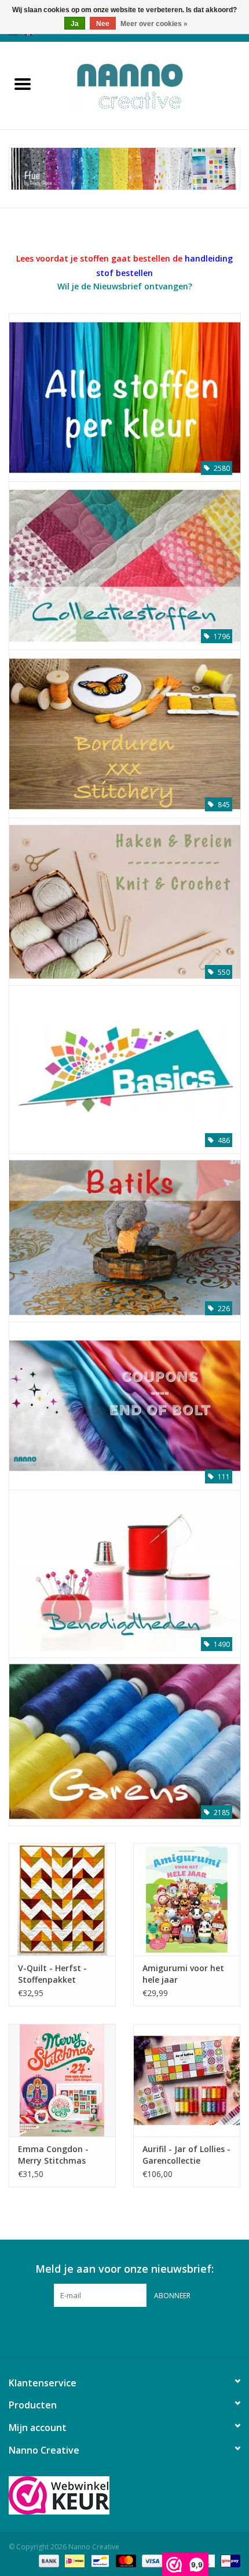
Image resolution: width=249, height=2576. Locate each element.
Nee (103, 24)
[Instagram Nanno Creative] (145, 2331)
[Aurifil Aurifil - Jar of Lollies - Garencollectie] (187, 2080)
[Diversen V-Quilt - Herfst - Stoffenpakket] (62, 1899)
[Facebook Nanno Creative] (104, 2331)
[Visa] (151, 2560)
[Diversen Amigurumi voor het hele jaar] (187, 1899)
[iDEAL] (74, 2560)
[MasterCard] (125, 2560)
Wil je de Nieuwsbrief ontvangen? (125, 286)
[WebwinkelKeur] (124, 2495)
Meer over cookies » (154, 24)
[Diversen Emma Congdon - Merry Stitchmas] (62, 2080)
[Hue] (124, 169)
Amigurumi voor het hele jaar (183, 1974)
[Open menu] (23, 84)
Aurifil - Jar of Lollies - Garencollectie (186, 2155)
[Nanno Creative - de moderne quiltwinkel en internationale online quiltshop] (147, 84)
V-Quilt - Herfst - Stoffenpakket (52, 1974)
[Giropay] (228, 2560)
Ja (75, 24)
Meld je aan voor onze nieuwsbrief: (124, 2269)
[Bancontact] (99, 2560)
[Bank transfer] (48, 2560)
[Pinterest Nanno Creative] (124, 2331)
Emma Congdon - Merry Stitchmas (53, 2155)
